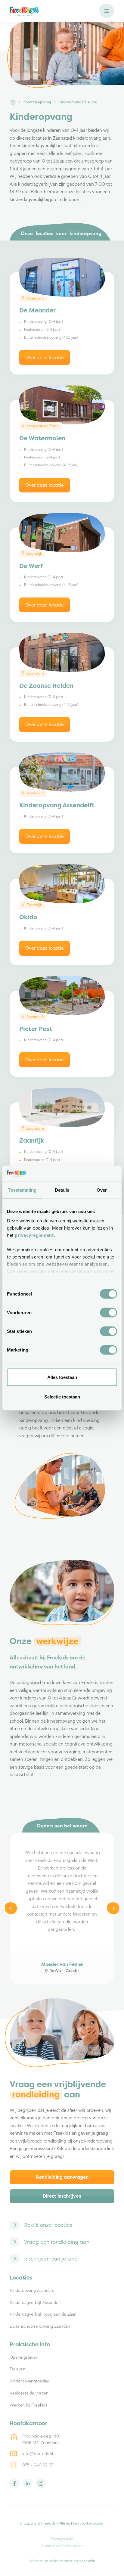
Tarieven (18, 2369)
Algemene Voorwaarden (62, 2545)
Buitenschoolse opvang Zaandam (40, 2327)
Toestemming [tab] (22, 1190)
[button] (107, 11)
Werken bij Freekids (28, 2405)
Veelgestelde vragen (29, 2393)
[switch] (108, 1312)
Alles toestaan (62, 1377)
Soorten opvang (37, 102)
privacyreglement (34, 1235)
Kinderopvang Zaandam (32, 2291)
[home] (51, 11)
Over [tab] (102, 1190)
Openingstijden (24, 2358)
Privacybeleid (62, 2539)
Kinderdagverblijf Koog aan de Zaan (43, 2315)
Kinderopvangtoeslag (29, 2381)
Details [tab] (62, 1190)
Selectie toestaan (62, 1397)
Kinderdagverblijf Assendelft (36, 2303)
